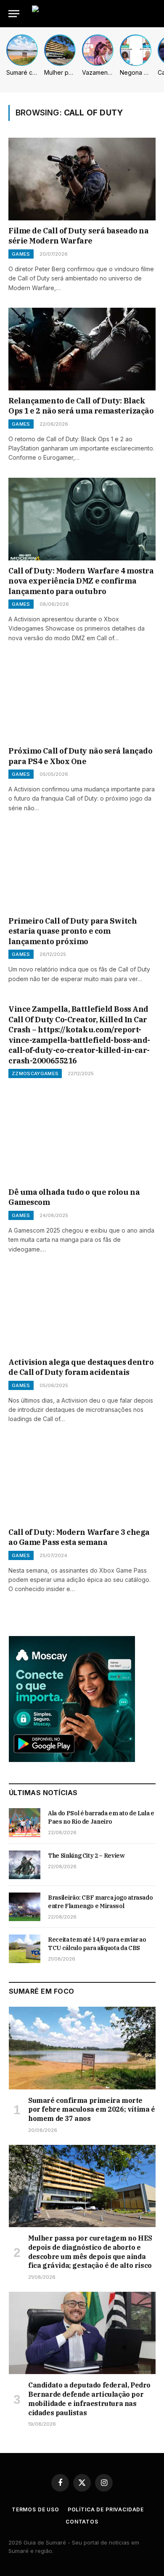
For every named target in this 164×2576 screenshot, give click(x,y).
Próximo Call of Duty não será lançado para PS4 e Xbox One (80, 756)
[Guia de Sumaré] (95, 14)
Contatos (82, 2522)
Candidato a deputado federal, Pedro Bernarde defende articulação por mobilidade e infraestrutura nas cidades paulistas (89, 2399)
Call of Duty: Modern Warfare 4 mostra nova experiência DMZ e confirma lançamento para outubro (81, 581)
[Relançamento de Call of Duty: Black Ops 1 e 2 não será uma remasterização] (82, 349)
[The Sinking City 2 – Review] (25, 1865)
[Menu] (14, 14)
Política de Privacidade (106, 2509)
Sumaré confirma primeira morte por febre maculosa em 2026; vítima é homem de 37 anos (92, 2110)
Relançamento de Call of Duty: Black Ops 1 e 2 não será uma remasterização (81, 406)
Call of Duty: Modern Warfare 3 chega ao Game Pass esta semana (79, 1537)
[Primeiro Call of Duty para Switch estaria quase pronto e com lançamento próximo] (82, 869)
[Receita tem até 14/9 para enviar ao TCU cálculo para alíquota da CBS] (25, 1949)
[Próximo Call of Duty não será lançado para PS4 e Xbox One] (82, 699)
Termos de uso (36, 2509)
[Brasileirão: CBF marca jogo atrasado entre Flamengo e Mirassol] (25, 1907)
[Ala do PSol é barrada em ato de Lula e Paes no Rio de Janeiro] (25, 1822)
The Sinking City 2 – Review (86, 1856)
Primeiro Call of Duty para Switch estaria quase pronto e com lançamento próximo (73, 931)
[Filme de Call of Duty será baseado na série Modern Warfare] (82, 179)
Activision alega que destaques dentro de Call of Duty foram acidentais (81, 1367)
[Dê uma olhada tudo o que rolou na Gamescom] (82, 1140)
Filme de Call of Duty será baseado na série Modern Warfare (78, 236)
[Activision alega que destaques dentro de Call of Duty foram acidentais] (82, 1310)
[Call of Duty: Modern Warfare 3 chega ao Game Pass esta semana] (82, 1480)
